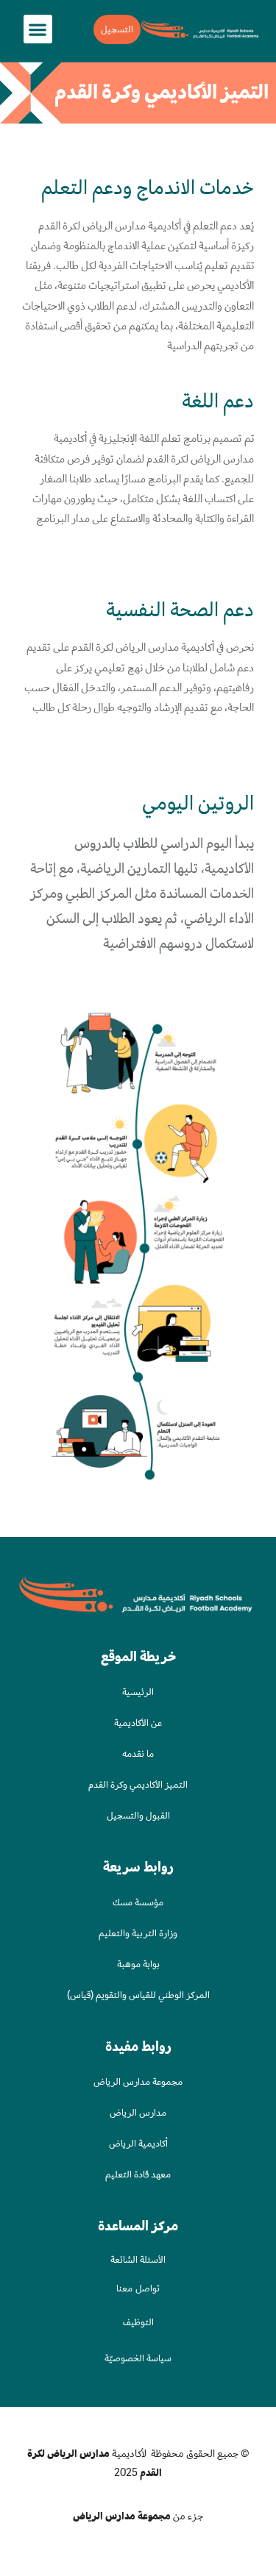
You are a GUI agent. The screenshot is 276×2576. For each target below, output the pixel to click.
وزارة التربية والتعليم (138, 1933)
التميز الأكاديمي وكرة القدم (138, 1784)
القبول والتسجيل (138, 1815)
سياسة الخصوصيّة (138, 2358)
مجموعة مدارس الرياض (138, 2081)
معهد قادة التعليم (138, 2174)
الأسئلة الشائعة (138, 2259)
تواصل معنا (138, 2288)
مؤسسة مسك (138, 1902)
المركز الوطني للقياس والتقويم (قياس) (138, 1995)
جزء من (138, 2516)
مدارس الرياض (138, 2112)
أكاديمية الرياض (138, 2143)
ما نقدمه (138, 1753)
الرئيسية (138, 1692)
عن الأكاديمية (138, 1723)
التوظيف (138, 2322)
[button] (38, 29)
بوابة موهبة (138, 1964)
